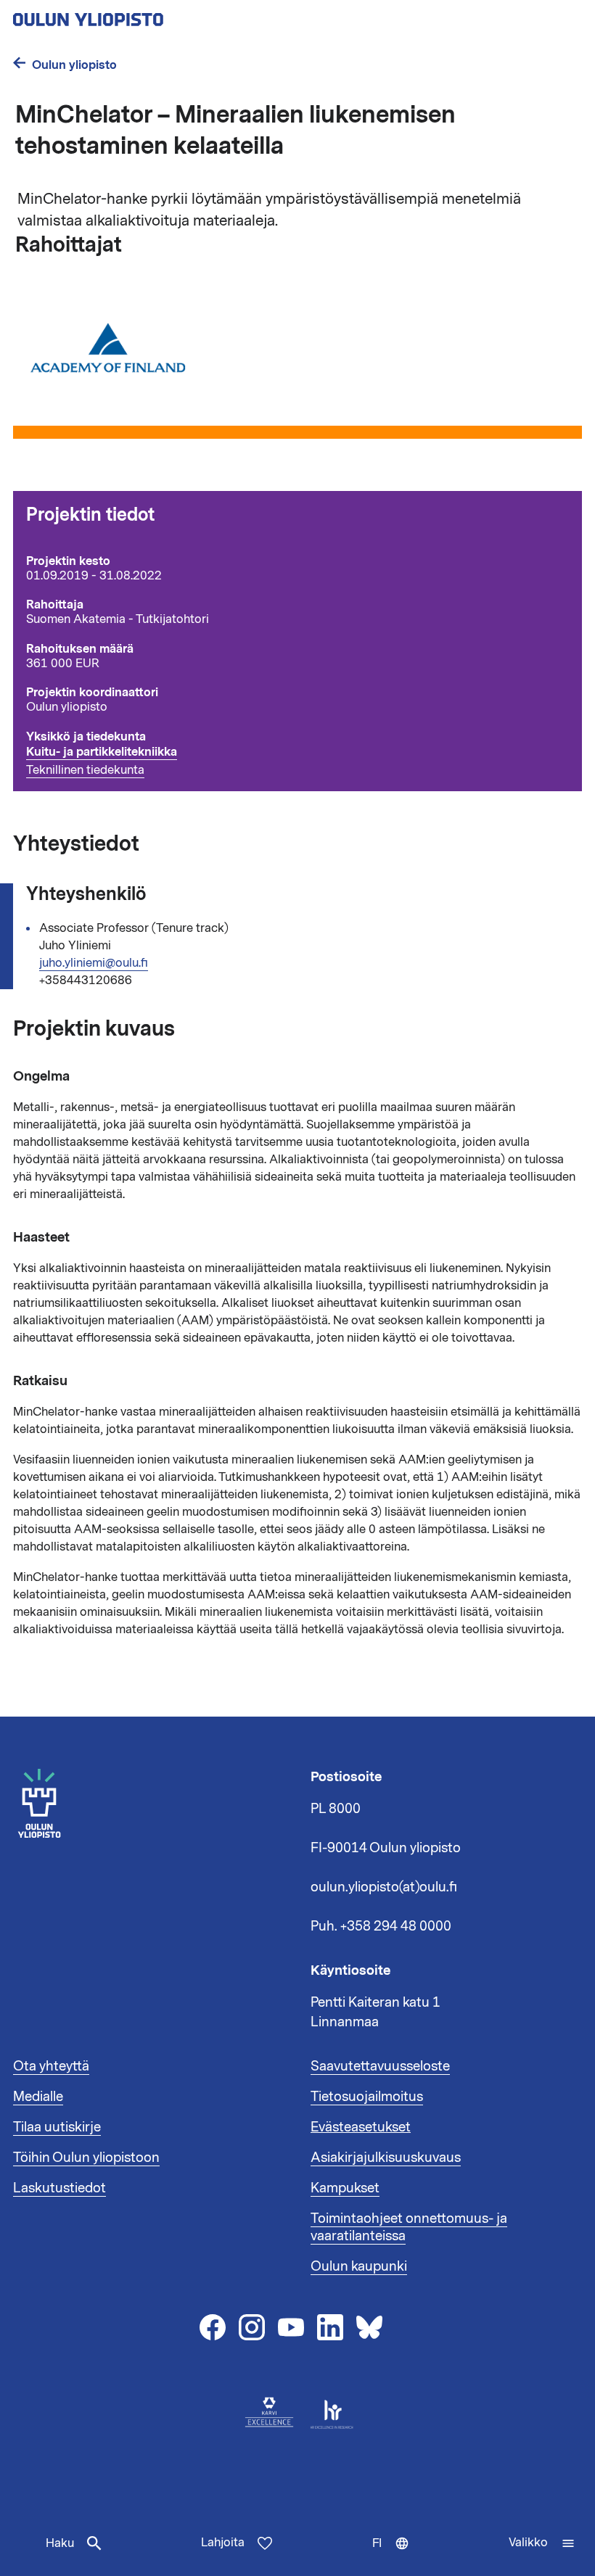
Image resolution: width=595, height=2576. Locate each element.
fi (394, 2556)
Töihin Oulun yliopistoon (86, 2158)
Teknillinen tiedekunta (85, 770)
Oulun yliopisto (74, 65)
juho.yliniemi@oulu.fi (94, 963)
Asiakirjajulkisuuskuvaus (386, 2158)
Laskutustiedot (59, 2188)
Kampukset (345, 2188)
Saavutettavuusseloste (380, 2066)
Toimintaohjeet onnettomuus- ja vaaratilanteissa (409, 2227)
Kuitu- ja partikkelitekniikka (102, 752)
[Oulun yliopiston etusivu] (135, 15)
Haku (60, 2543)
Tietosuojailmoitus (367, 2097)
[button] (542, 2543)
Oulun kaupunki (359, 2266)
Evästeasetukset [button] (361, 2127)
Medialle (38, 2097)
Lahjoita (223, 2543)
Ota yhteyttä (51, 2066)
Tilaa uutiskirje (57, 2127)
